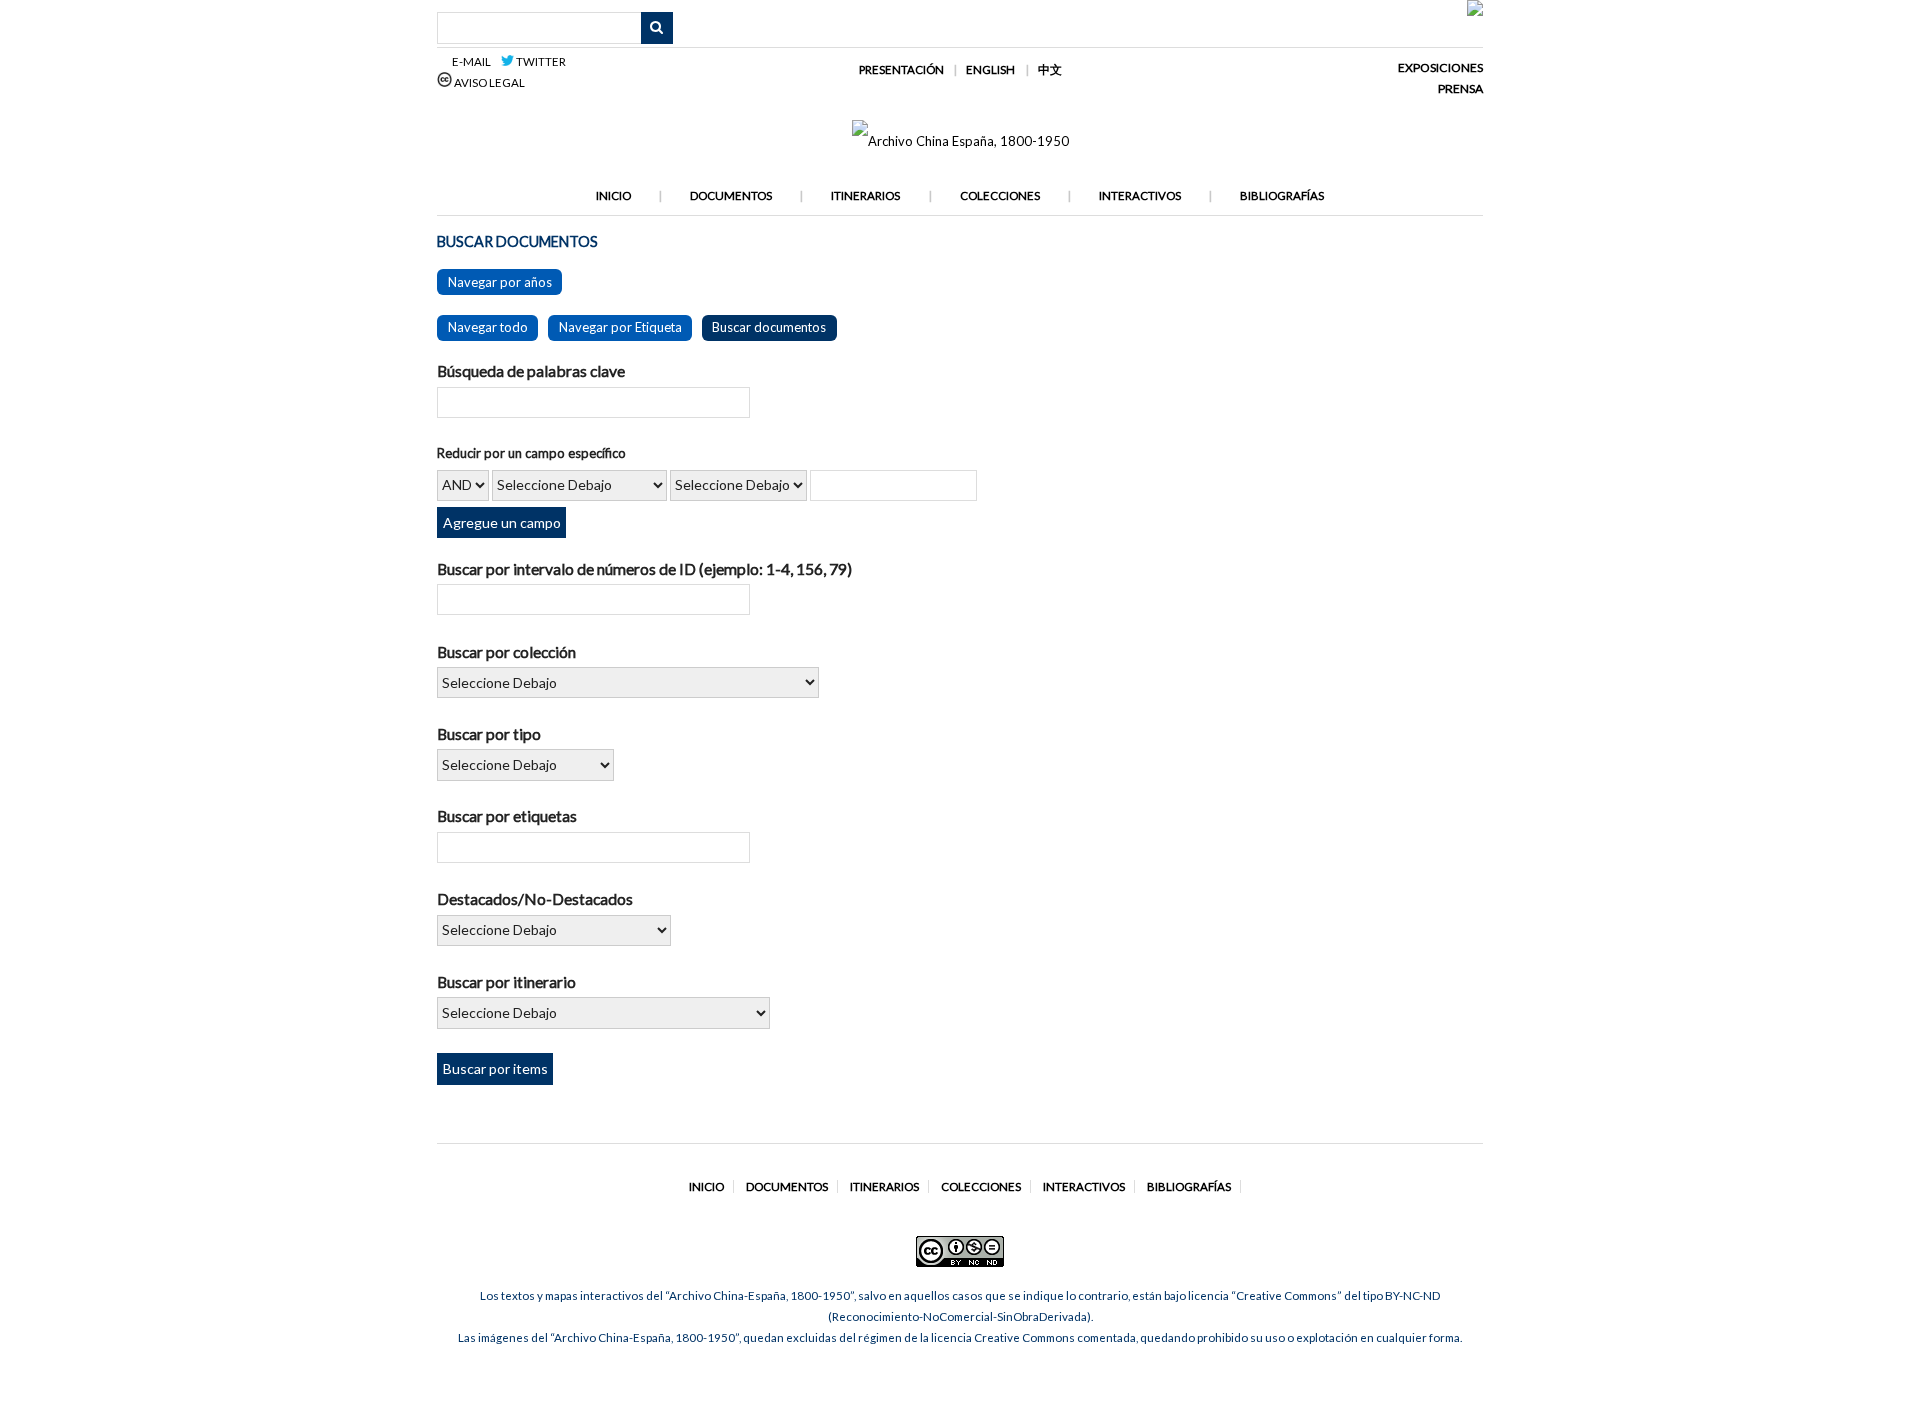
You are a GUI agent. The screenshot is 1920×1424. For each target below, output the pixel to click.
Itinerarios (865, 195)
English (990, 69)
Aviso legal (488, 82)
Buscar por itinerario (506, 981)
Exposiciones (1440, 67)
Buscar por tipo (489, 733)
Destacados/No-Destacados (535, 898)
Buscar (657, 28)
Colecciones (1000, 195)
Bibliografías (1282, 195)
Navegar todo (488, 327)
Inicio (613, 195)
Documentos (731, 195)
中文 (1050, 69)
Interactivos (1140, 195)
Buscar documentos (769, 327)
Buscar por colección (506, 651)
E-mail (474, 61)
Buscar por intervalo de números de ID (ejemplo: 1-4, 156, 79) (644, 568)
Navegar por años (500, 282)
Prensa (1460, 88)
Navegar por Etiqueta (620, 327)
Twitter (540, 61)
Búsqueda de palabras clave (531, 370)
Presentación (901, 69)
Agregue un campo (502, 522)
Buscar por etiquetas (507, 815)
